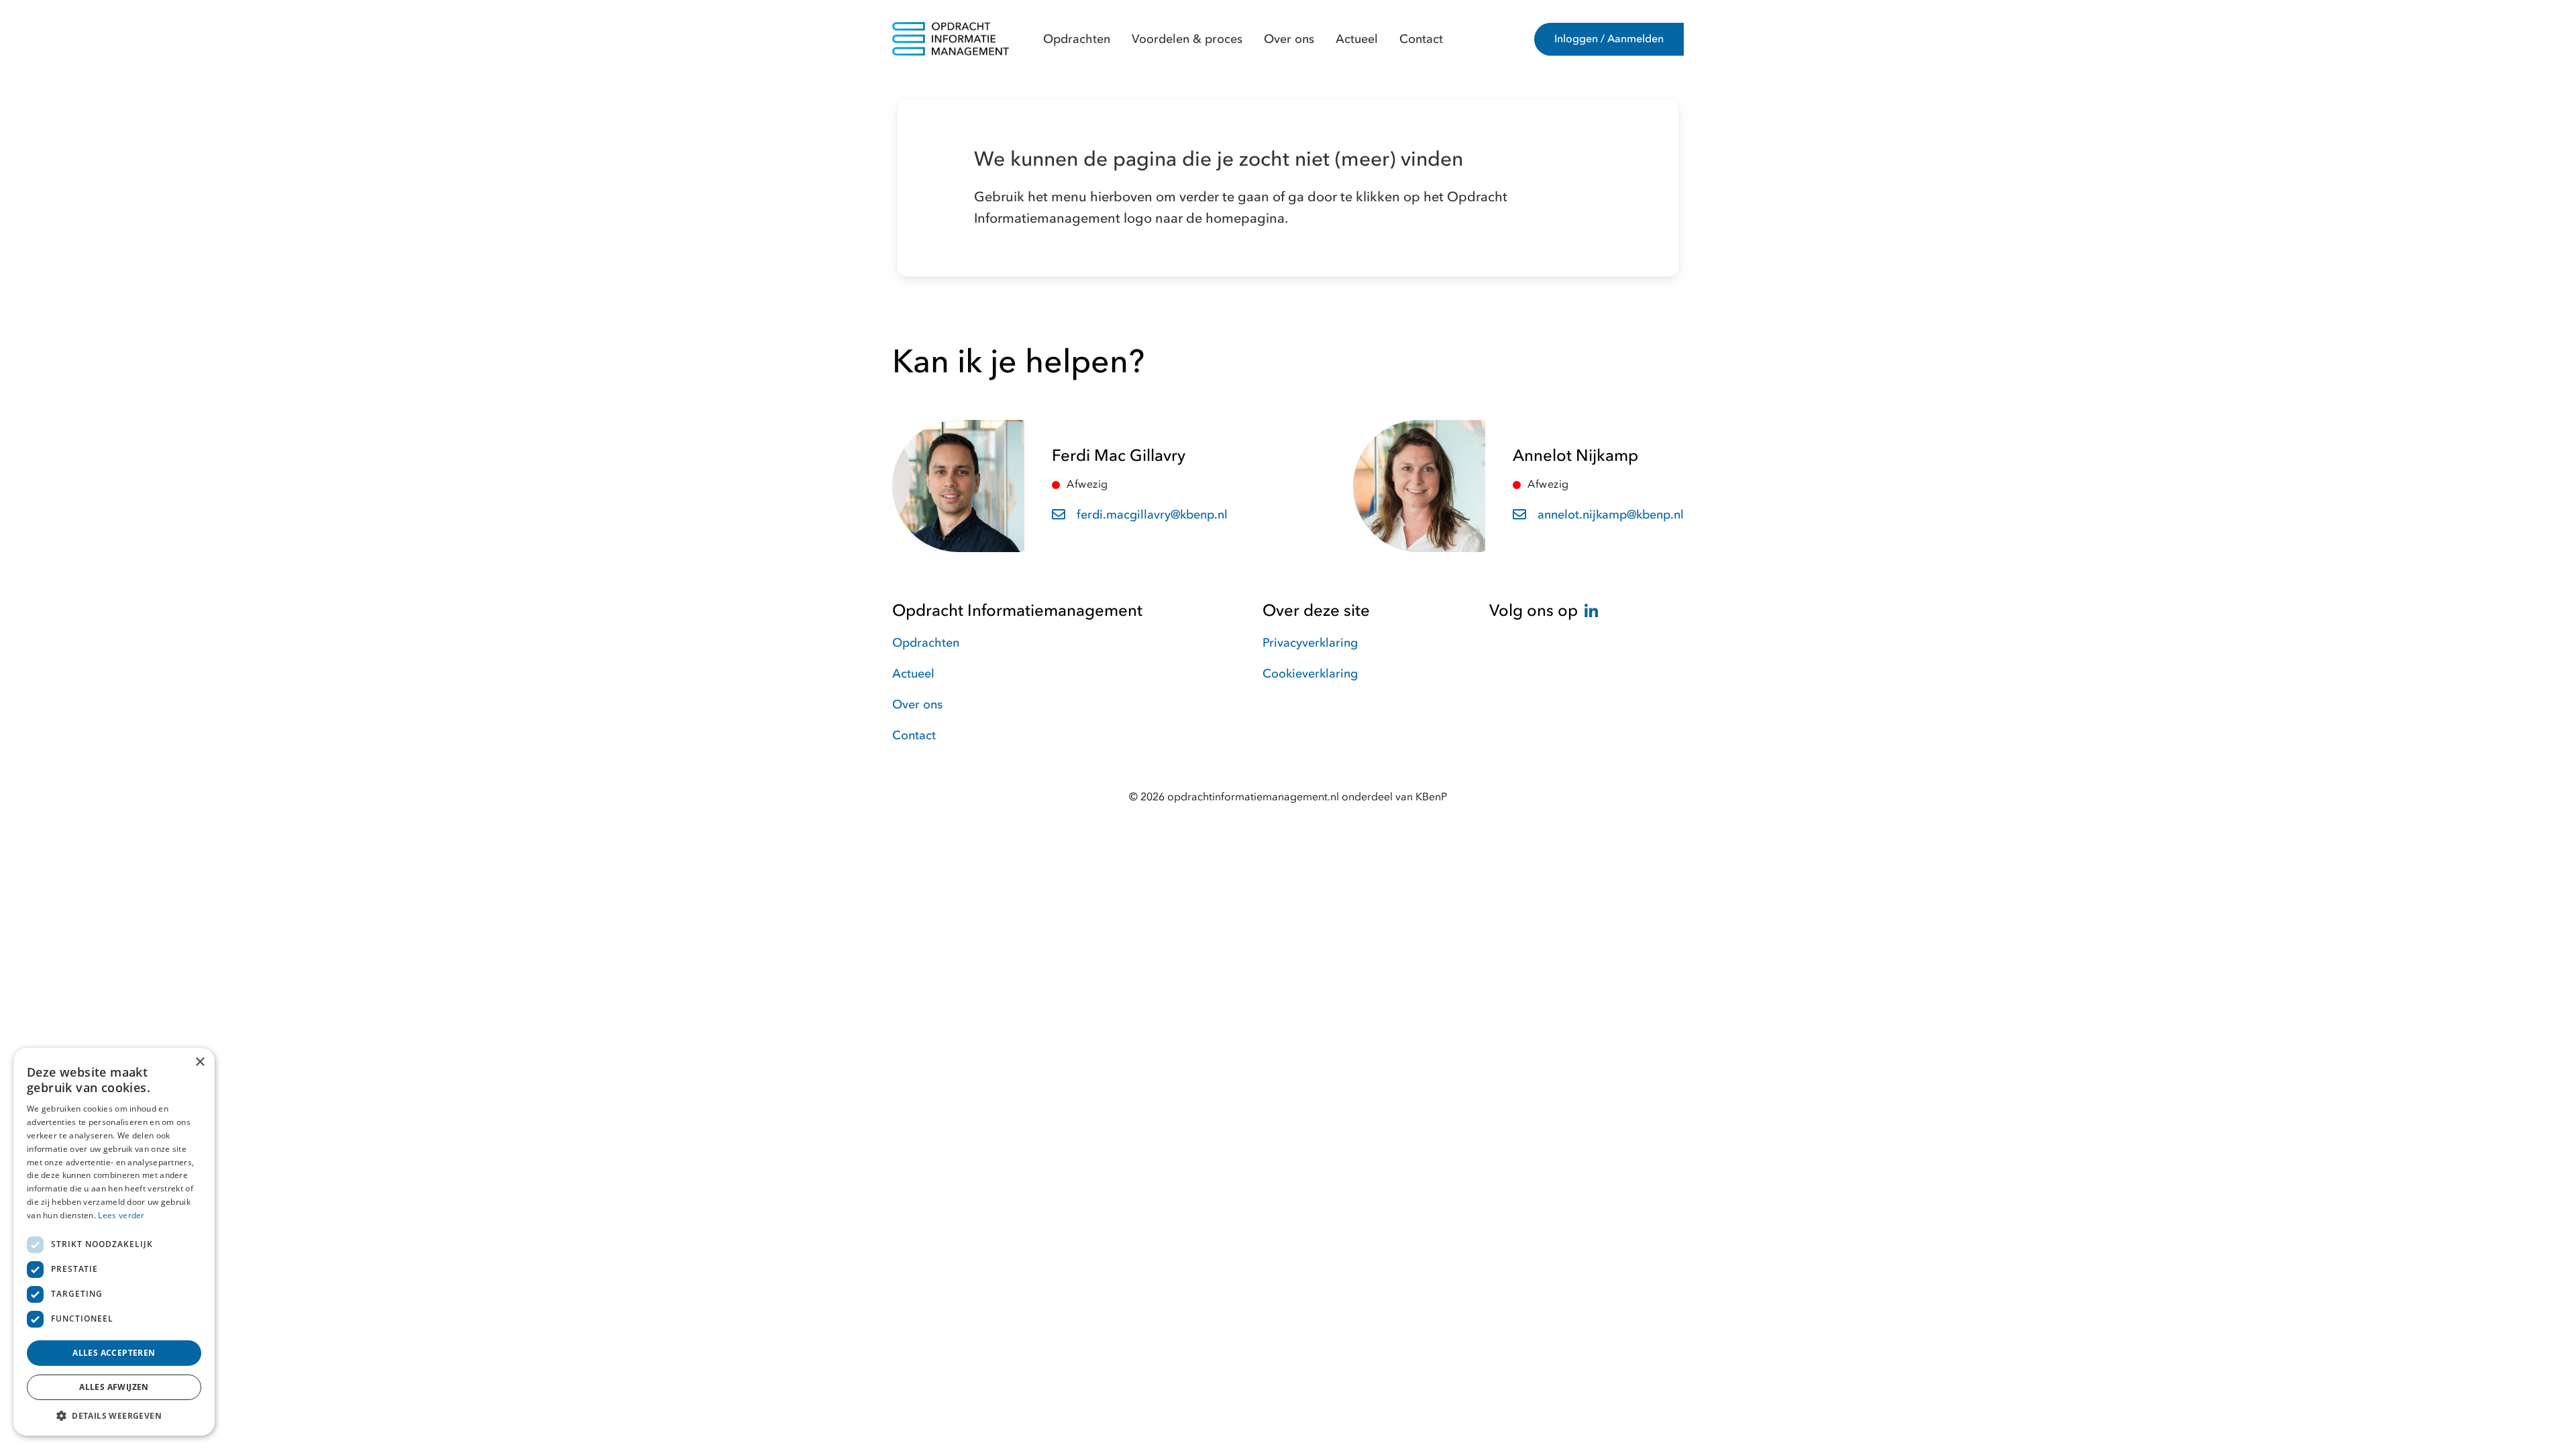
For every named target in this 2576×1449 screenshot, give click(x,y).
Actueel (1357, 39)
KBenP (1431, 797)
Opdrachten (1077, 39)
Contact (1421, 39)
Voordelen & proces (1187, 39)
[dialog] (114, 1242)
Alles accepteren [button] (114, 1353)
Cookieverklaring (1310, 674)
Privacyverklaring (1310, 643)
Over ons (1289, 39)
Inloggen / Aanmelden (1609, 39)
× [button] (200, 1062)
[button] (114, 1415)
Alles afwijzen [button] (114, 1387)
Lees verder (121, 1215)
